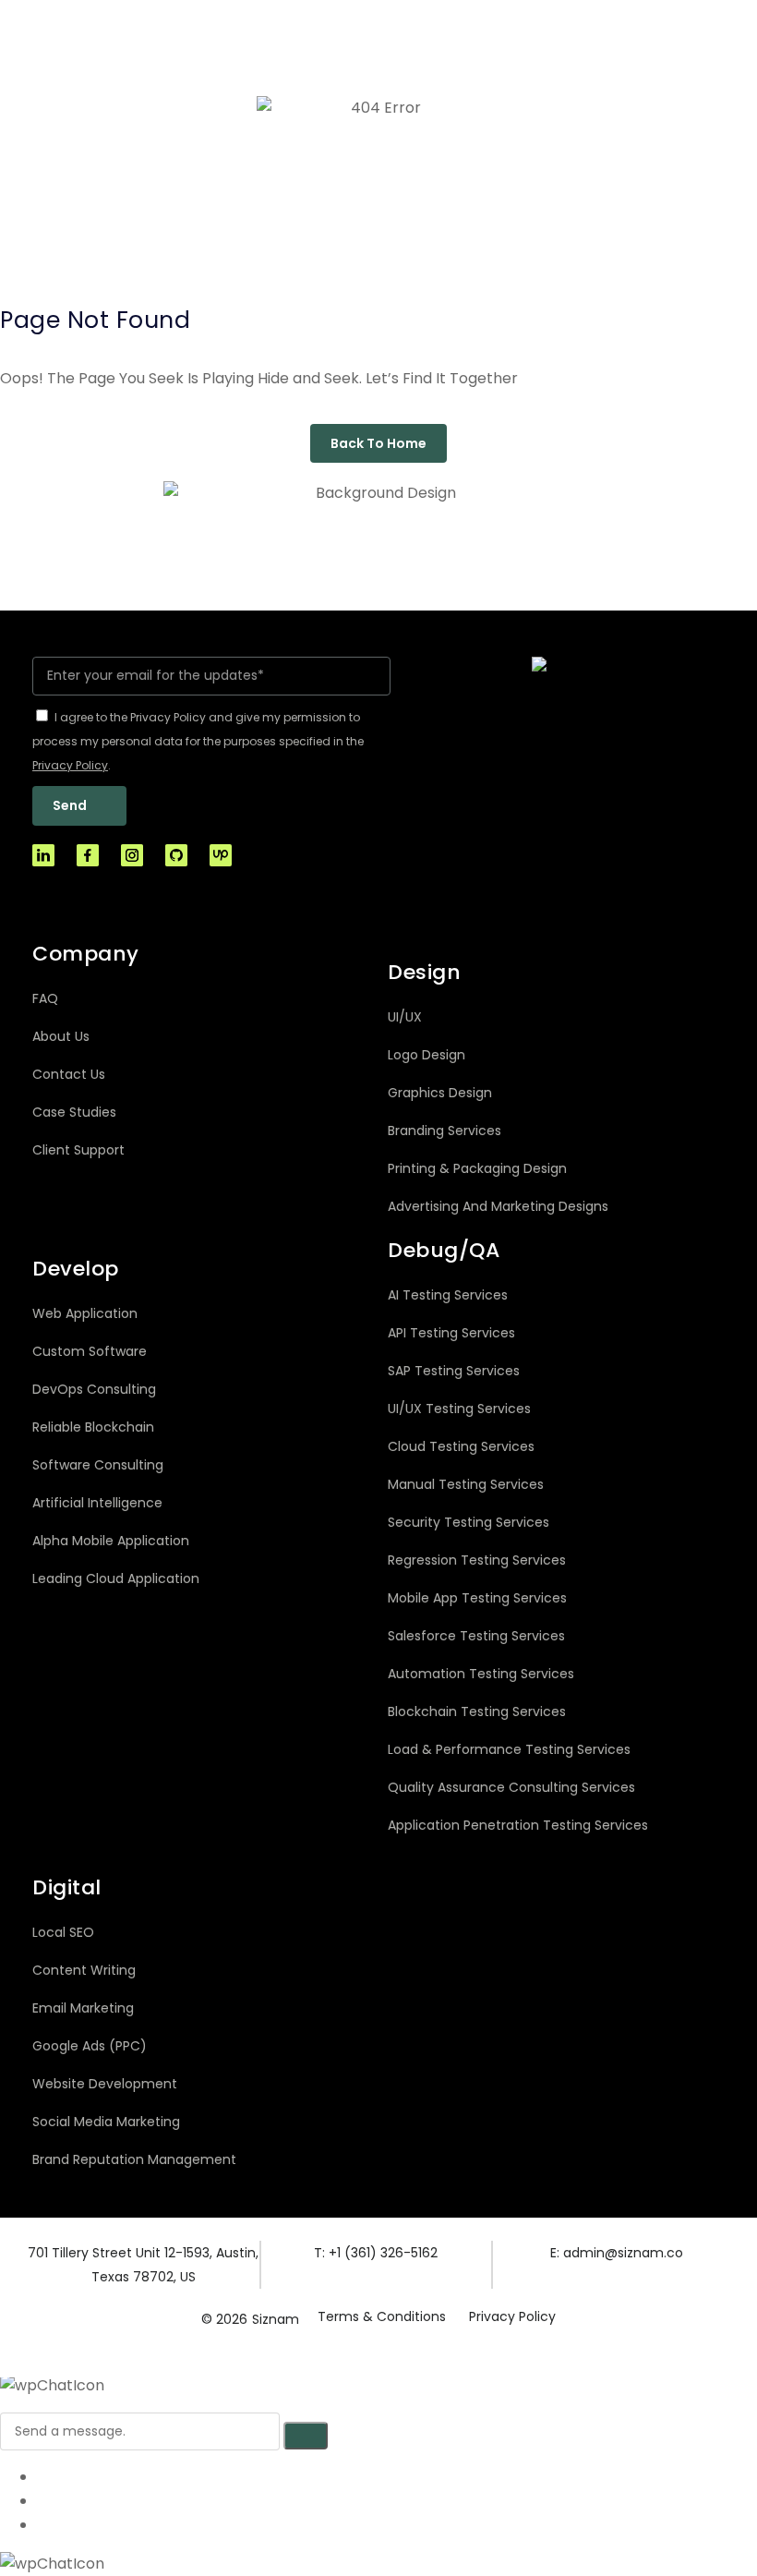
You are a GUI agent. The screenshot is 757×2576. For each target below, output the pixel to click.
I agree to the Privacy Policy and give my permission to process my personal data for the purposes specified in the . (198, 741)
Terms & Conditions (382, 2316)
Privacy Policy (512, 2316)
